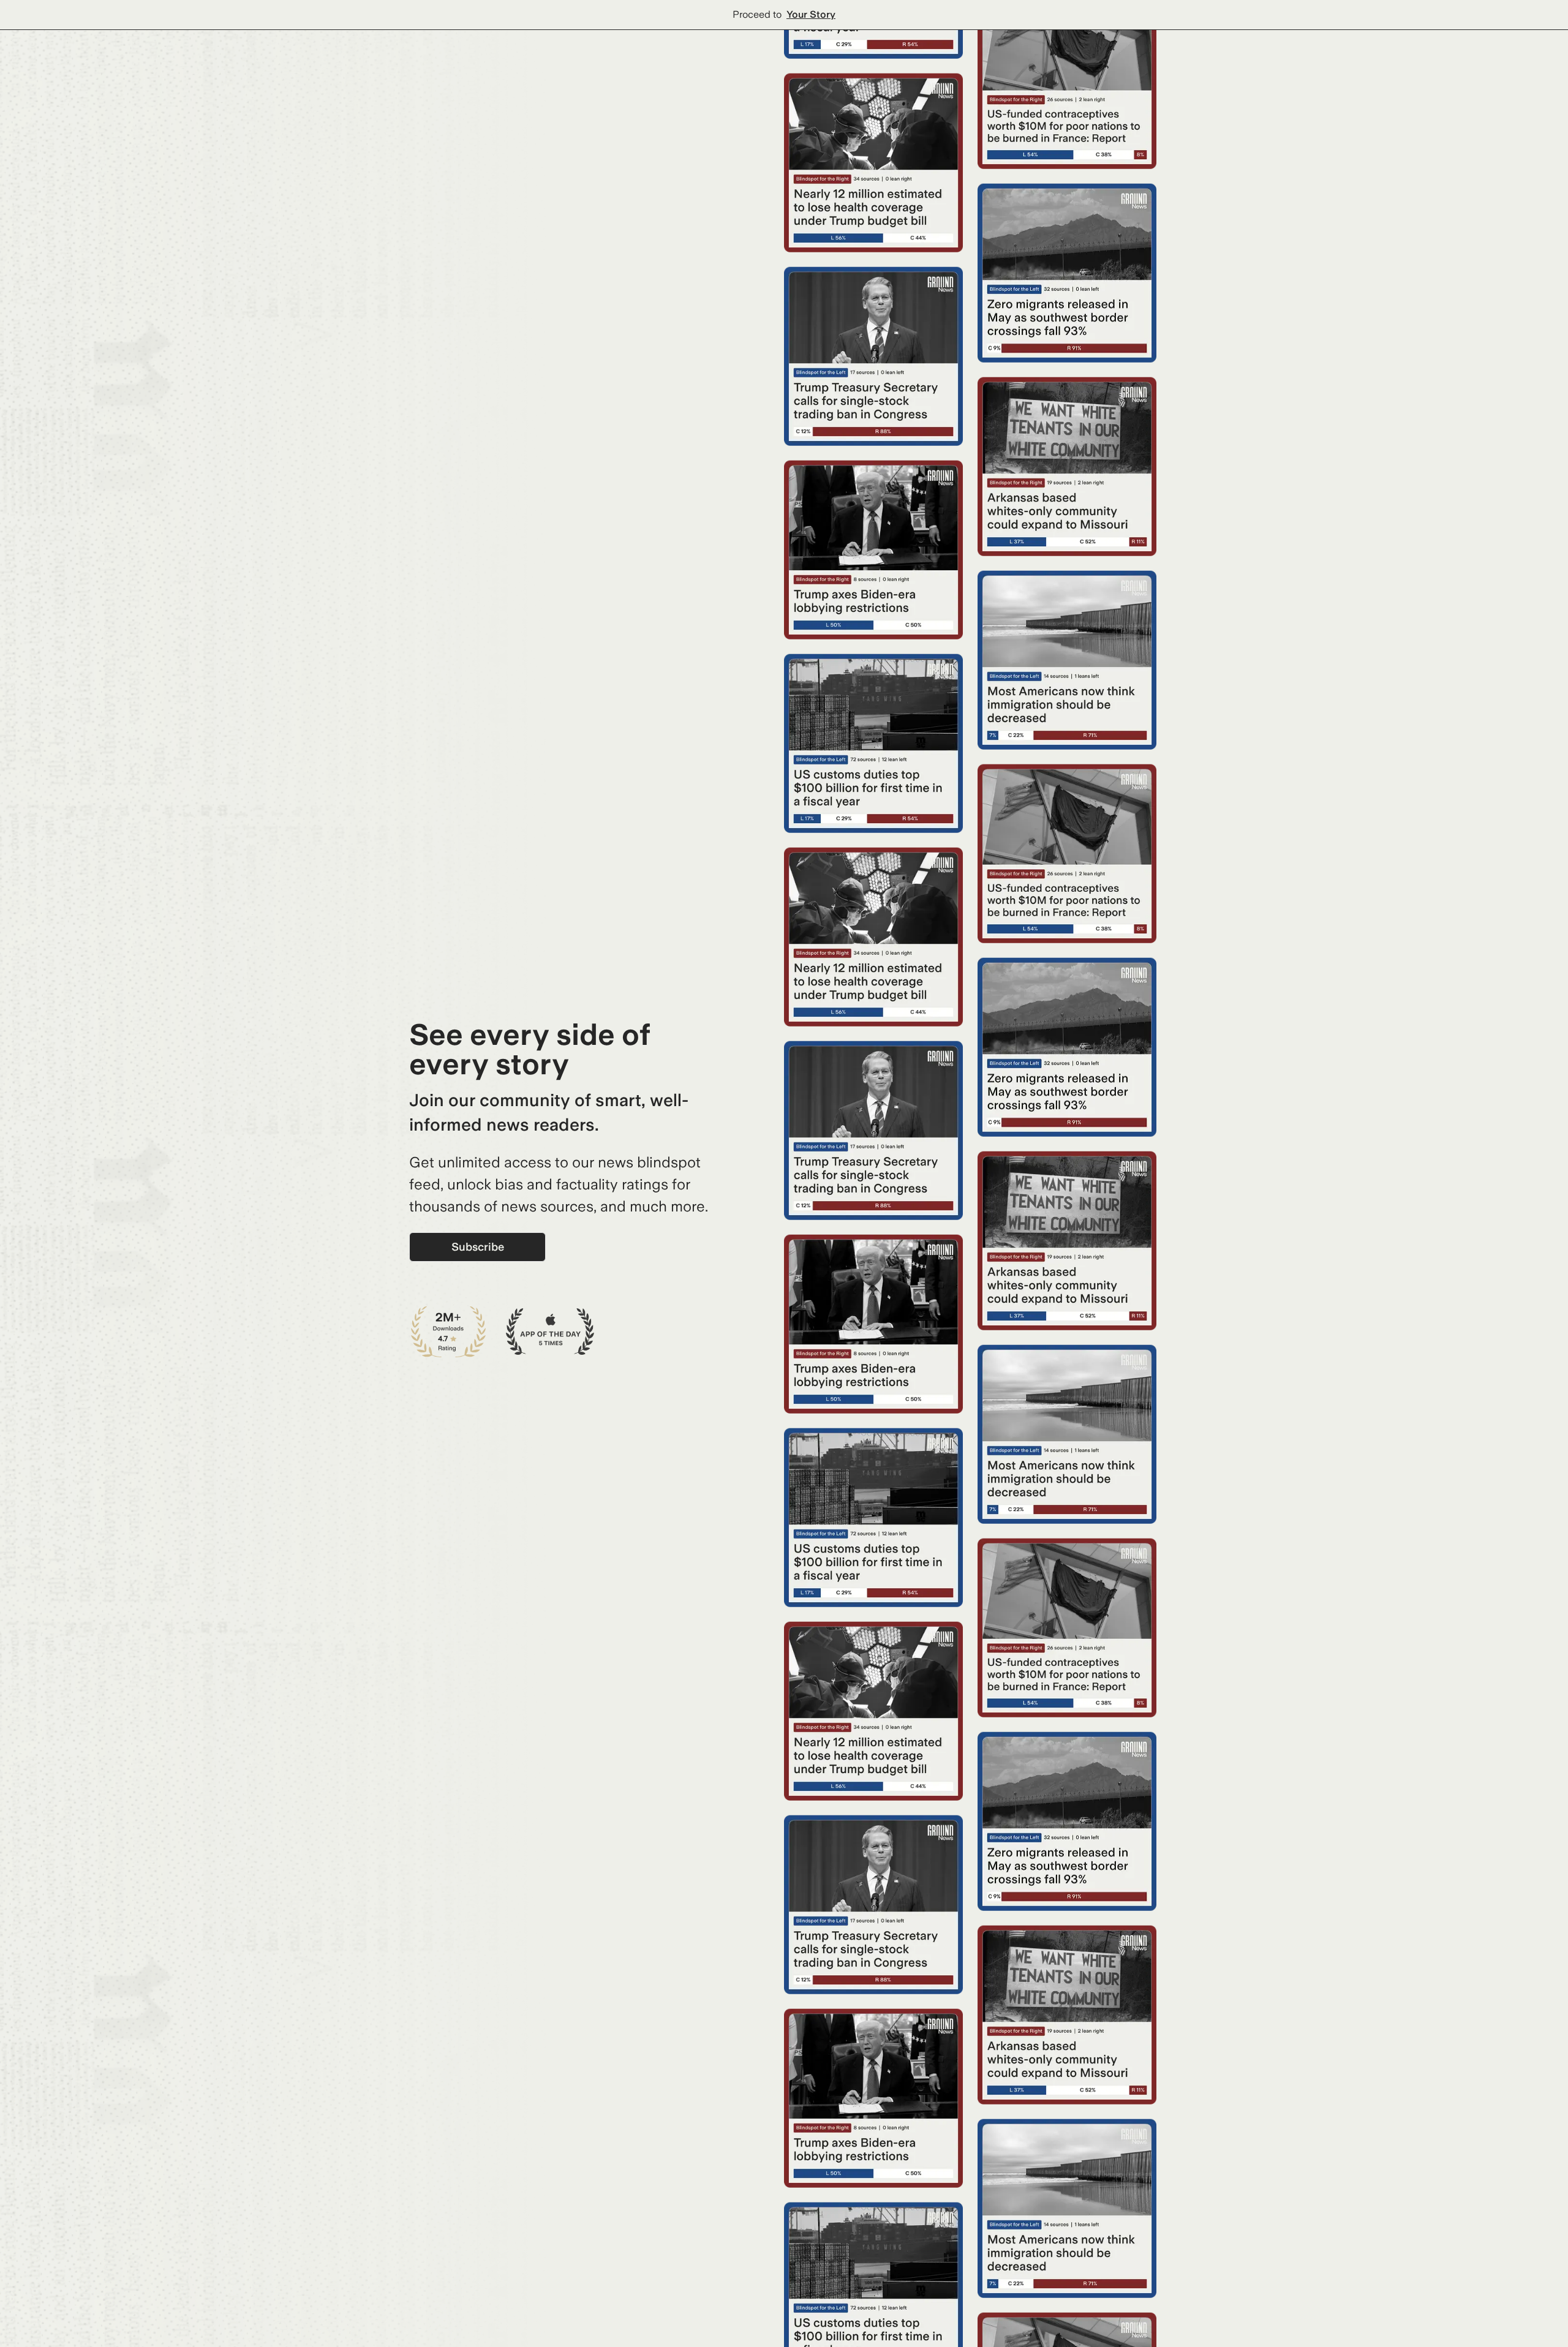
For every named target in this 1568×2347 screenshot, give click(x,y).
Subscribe (478, 1247)
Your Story (811, 14)
